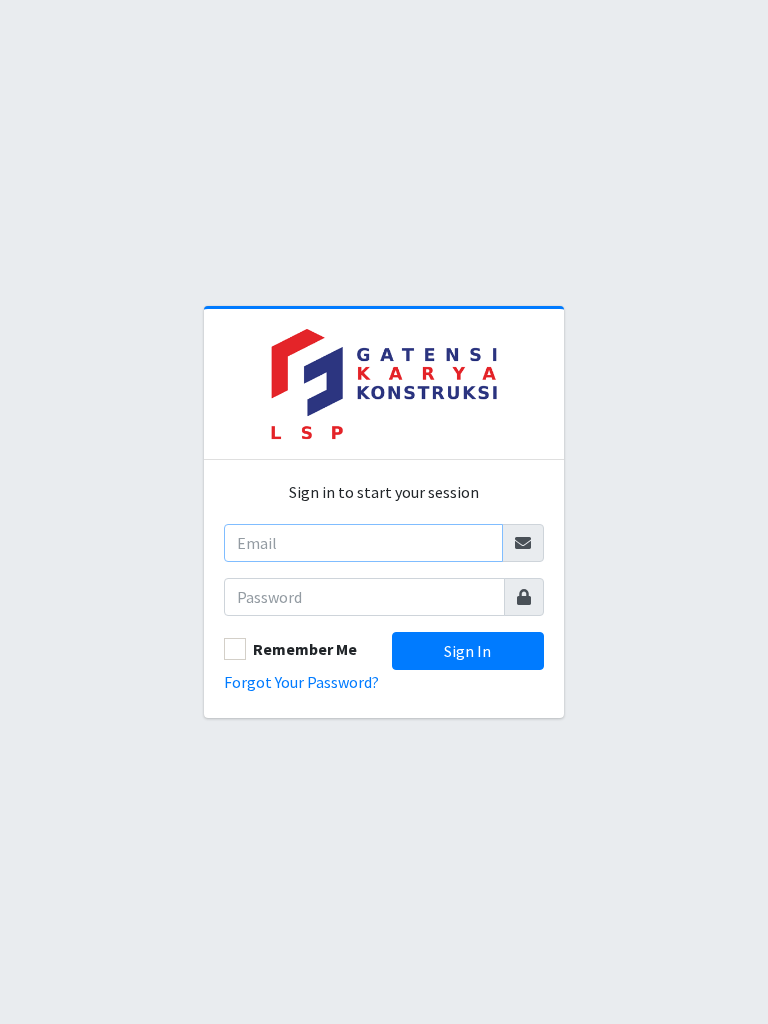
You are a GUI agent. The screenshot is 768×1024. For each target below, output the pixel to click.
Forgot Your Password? (301, 682)
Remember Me (305, 649)
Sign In (467, 651)
